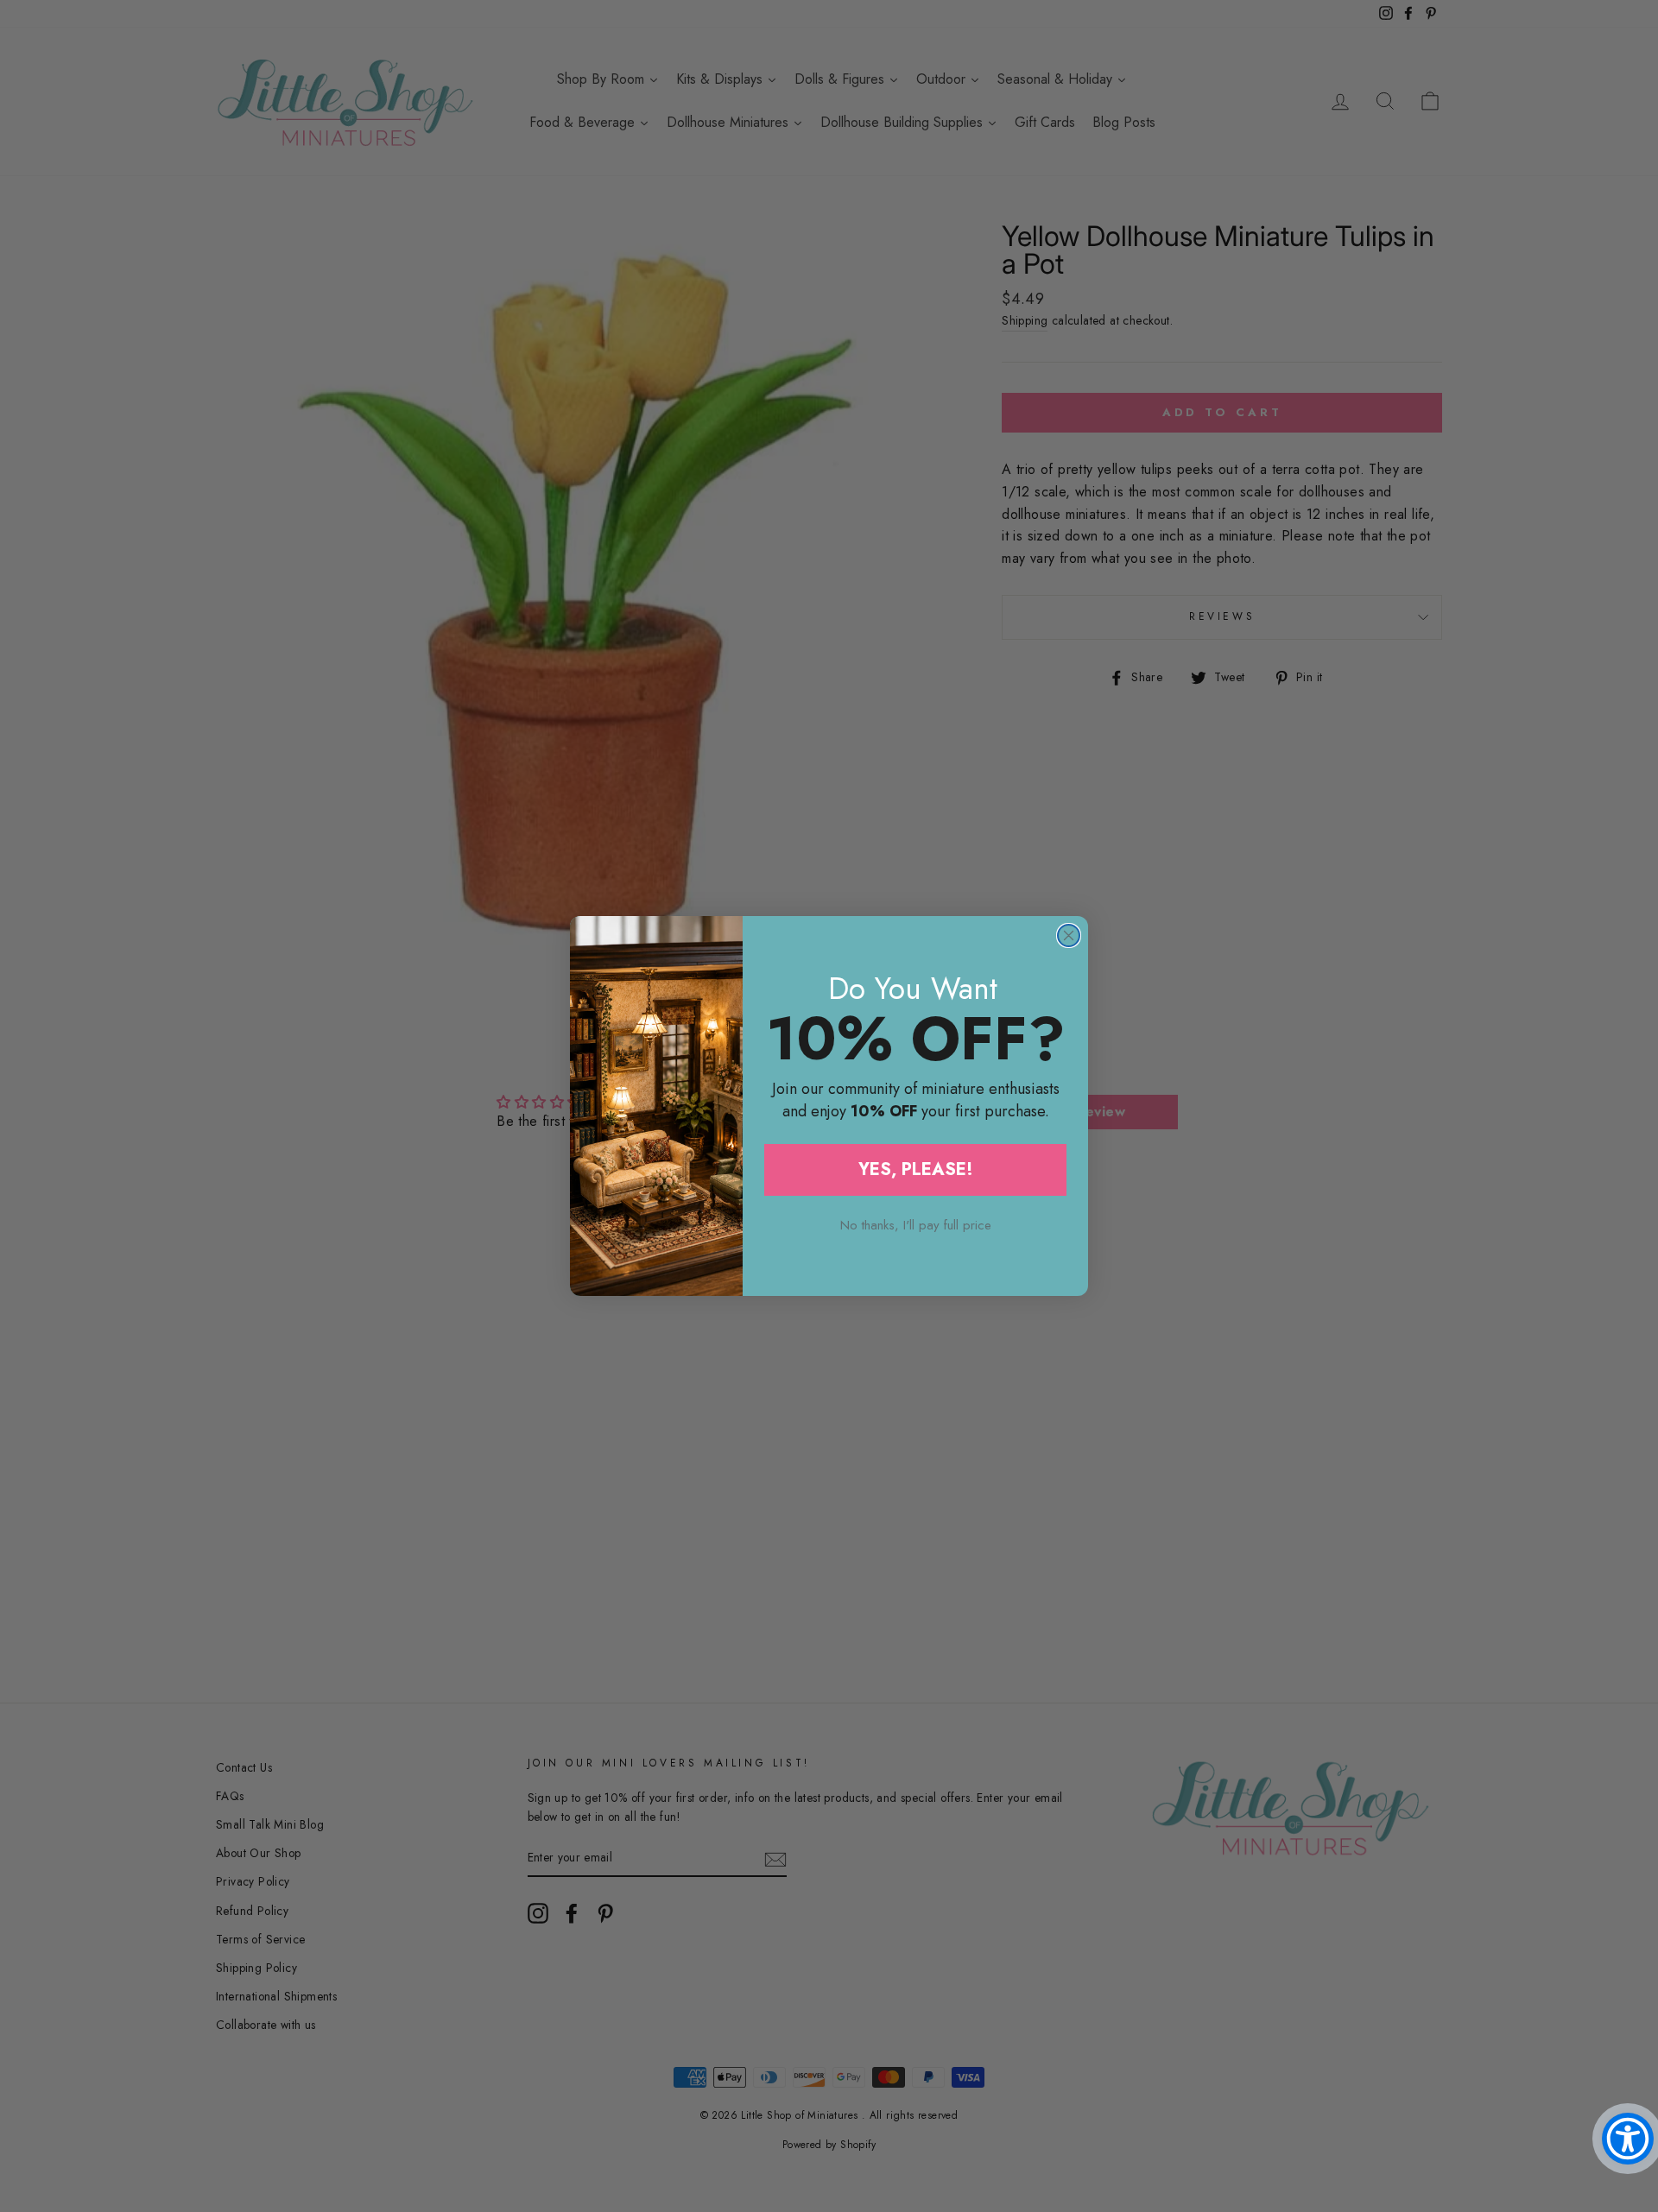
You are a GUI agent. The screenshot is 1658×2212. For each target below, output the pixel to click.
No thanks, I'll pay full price (916, 1225)
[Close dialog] (1069, 935)
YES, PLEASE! (916, 1169)
